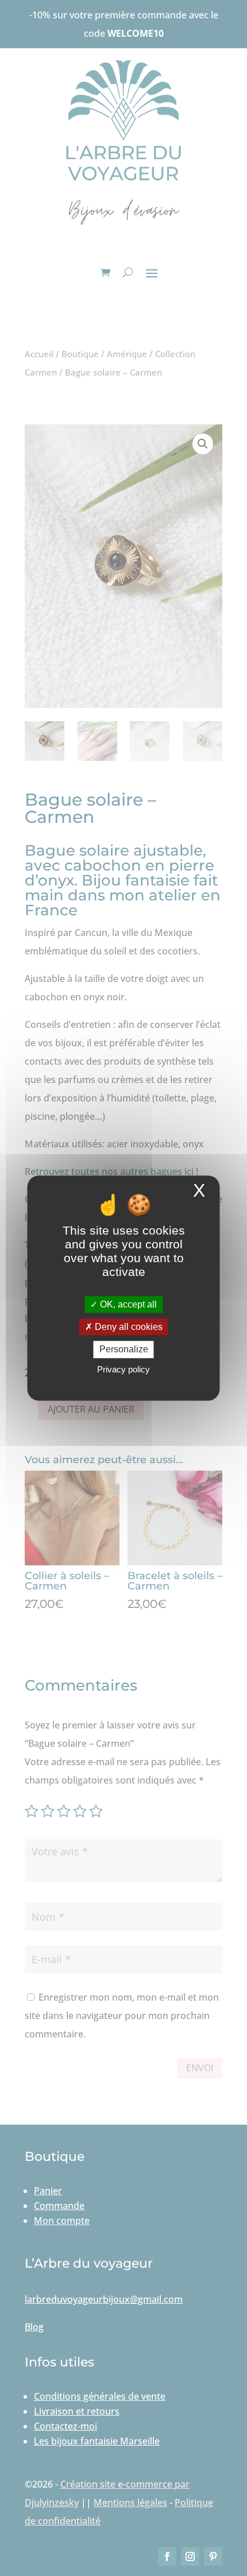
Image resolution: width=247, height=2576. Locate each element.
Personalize (124, 1350)
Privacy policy (123, 1369)
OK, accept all (127, 1304)
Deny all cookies (128, 1327)
